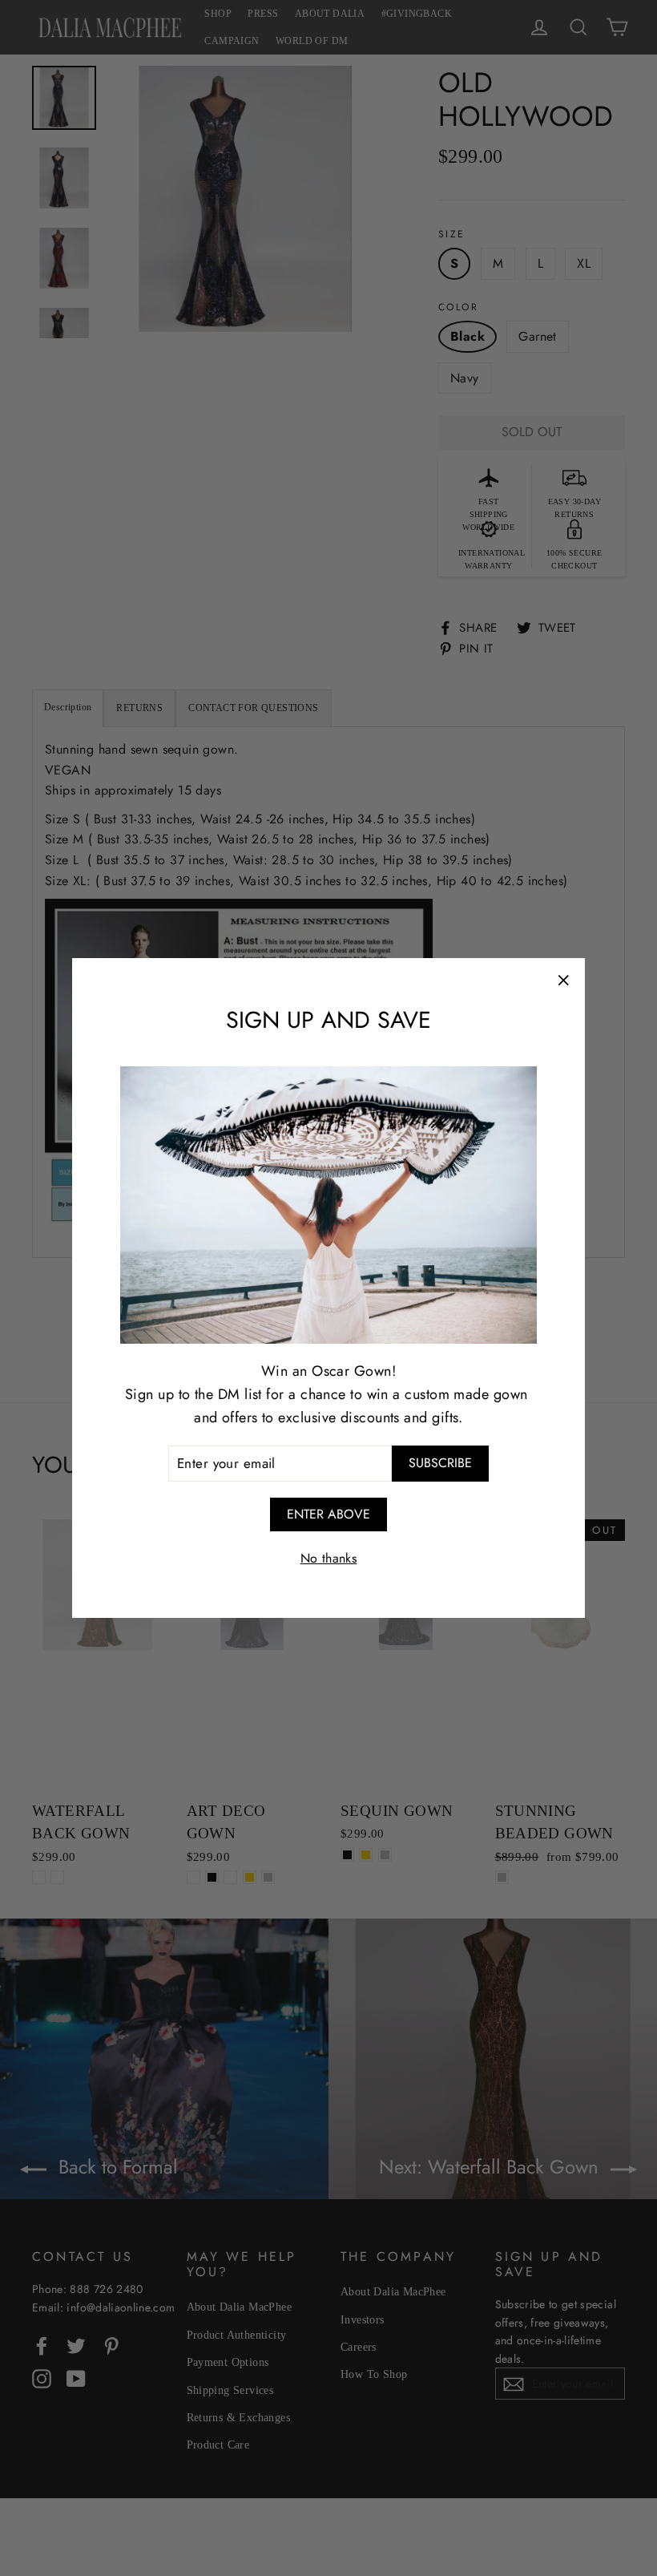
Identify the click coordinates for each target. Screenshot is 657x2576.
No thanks (329, 1558)
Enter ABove (328, 1514)
